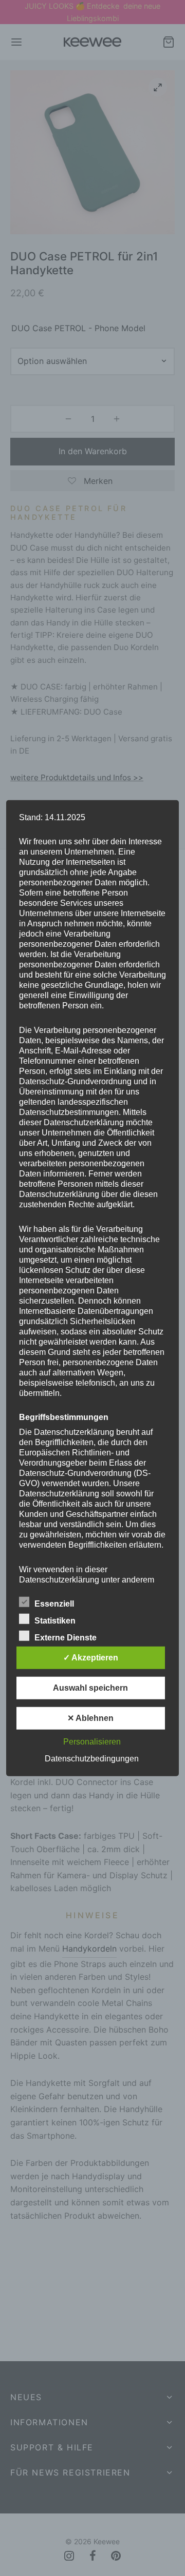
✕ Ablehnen (90, 1718)
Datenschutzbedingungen (92, 1759)
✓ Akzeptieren (91, 1658)
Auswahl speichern (90, 1688)
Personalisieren (92, 1742)
